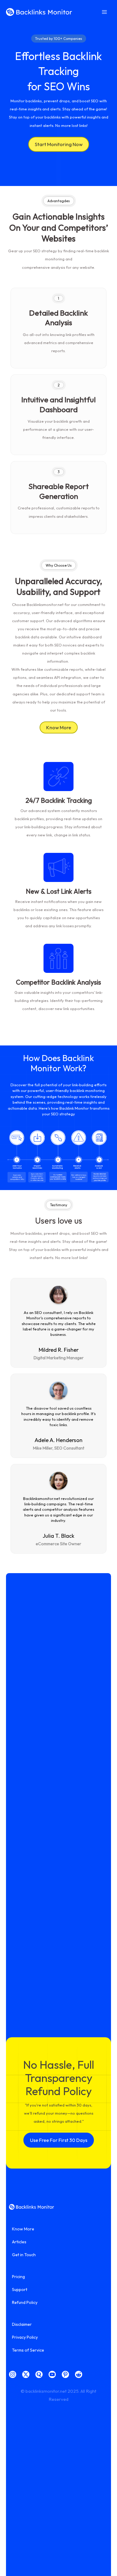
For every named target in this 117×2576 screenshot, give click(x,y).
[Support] (20, 2290)
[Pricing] (18, 2277)
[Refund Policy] (25, 2302)
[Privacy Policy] (25, 2337)
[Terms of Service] (28, 2350)
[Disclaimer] (22, 2324)
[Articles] (19, 2242)
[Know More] (23, 2229)
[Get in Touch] (24, 2255)
